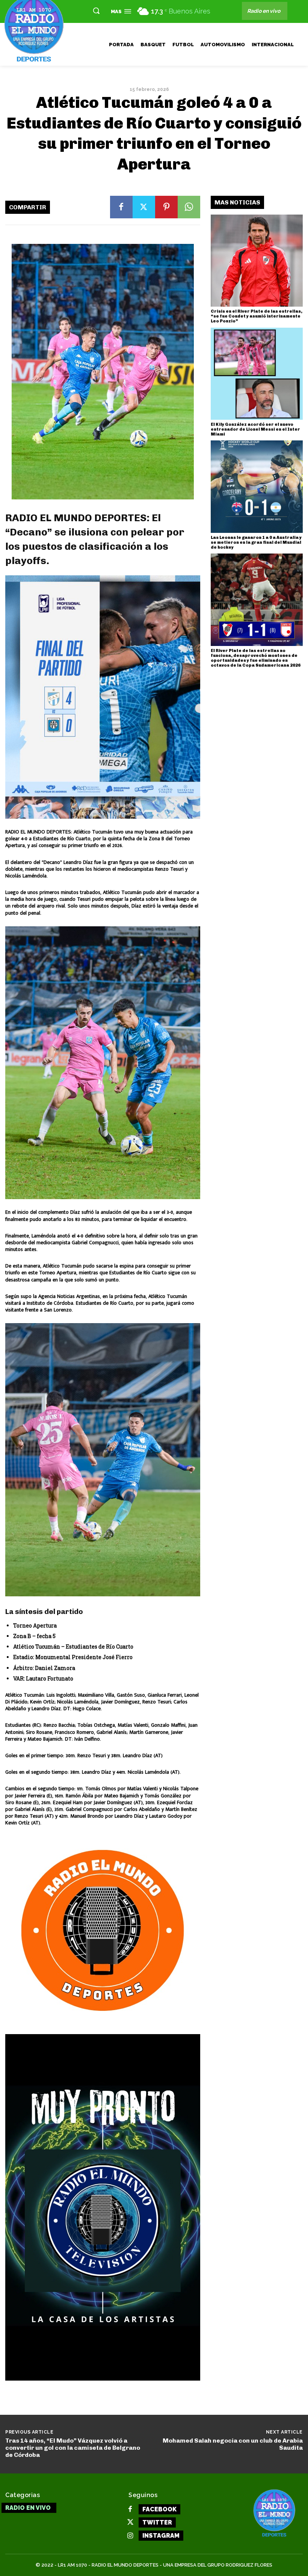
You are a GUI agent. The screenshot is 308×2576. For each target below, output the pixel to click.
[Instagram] (130, 2536)
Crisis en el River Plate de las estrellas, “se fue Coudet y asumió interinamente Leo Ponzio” (257, 316)
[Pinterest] (166, 207)
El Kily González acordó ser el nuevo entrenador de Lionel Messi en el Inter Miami (255, 429)
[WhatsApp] (189, 207)
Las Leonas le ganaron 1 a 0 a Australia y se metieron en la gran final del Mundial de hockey (256, 542)
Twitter (157, 2522)
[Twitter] (144, 207)
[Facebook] (121, 207)
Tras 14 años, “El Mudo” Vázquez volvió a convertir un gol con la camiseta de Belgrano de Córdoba (73, 2448)
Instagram (161, 2536)
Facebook (159, 2509)
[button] (96, 11)
